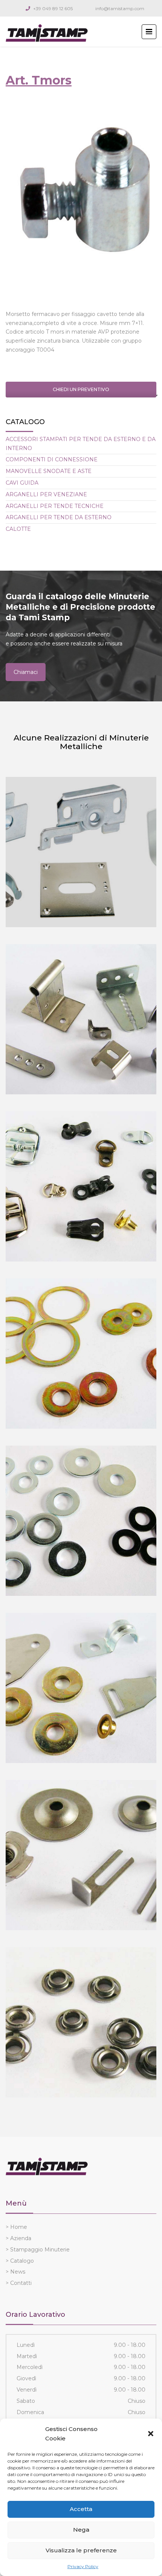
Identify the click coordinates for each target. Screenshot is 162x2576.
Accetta (81, 2509)
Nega (81, 2530)
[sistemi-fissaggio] (81, 1521)
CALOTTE (18, 529)
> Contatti (19, 2283)
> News (15, 2272)
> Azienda (18, 2238)
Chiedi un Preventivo (81, 389)
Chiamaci (26, 672)
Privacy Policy (83, 2566)
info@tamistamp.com (120, 8)
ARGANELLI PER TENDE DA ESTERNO (59, 517)
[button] (151, 2434)
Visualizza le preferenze (81, 2550)
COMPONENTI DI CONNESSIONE (52, 459)
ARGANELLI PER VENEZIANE (46, 494)
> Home (16, 2227)
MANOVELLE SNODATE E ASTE (49, 471)
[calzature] (81, 1186)
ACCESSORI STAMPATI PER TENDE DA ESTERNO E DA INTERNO (81, 444)
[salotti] (81, 1855)
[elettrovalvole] (81, 2022)
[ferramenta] (81, 1688)
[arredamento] (81, 1019)
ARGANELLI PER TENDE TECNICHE (55, 506)
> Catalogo (20, 2261)
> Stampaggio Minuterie (38, 2250)
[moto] (81, 1354)
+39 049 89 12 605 (53, 8)
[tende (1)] (81, 852)
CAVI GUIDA (22, 483)
